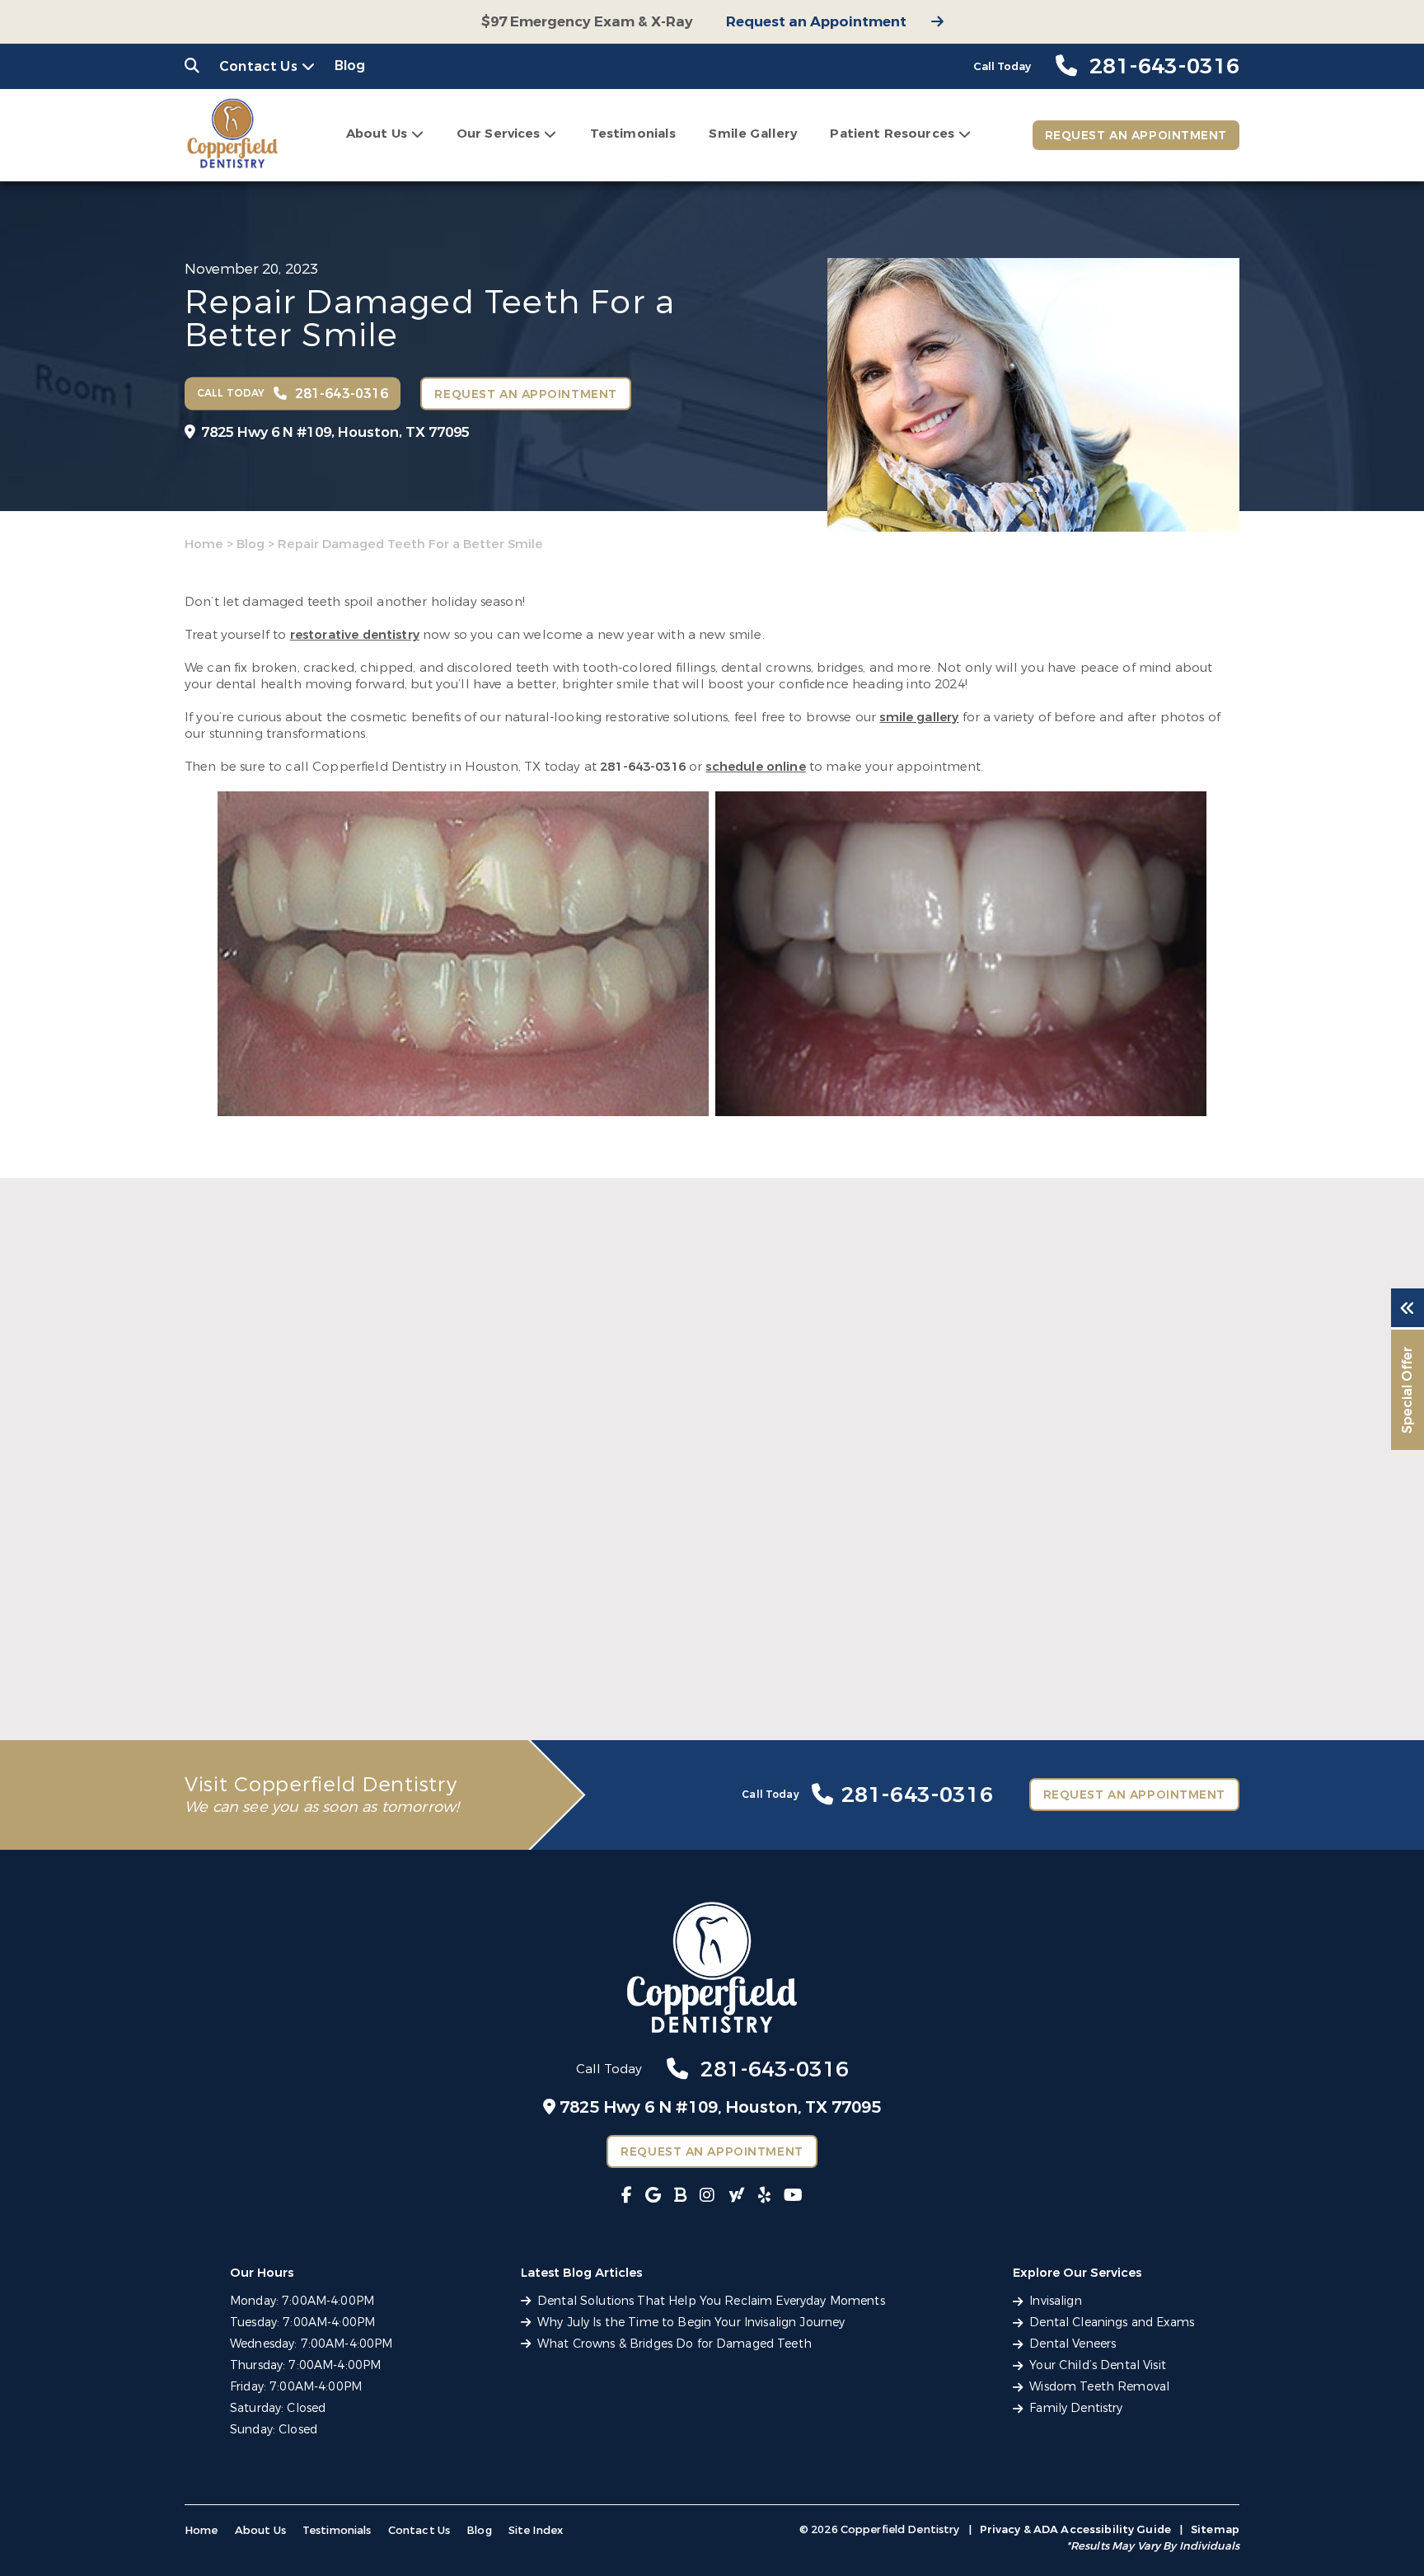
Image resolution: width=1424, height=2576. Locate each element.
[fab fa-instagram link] (707, 2196)
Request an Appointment (816, 22)
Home (204, 544)
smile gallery (919, 717)
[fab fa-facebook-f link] (627, 2196)
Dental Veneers (1073, 2344)
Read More (216, 1690)
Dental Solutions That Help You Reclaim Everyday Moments (337, 1653)
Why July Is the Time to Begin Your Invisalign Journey (677, 1653)
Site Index (536, 2530)
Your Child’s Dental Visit (1098, 2365)
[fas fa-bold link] (680, 2196)
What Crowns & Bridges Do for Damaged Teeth (1060, 1653)
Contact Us (258, 66)
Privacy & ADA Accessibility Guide (1075, 2529)
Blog (350, 66)
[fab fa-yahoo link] (737, 2196)
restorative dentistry (355, 635)
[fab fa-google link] (653, 2196)
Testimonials (633, 134)
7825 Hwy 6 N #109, (335, 432)
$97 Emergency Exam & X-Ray (587, 22)
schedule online (755, 767)
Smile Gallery (753, 134)
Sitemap (1215, 2529)
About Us (377, 134)
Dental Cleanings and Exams (1112, 2323)
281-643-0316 (643, 767)
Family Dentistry (1076, 2408)
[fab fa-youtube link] (793, 2196)
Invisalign (1055, 2301)
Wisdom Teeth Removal (1099, 2387)
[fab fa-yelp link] (764, 2196)
